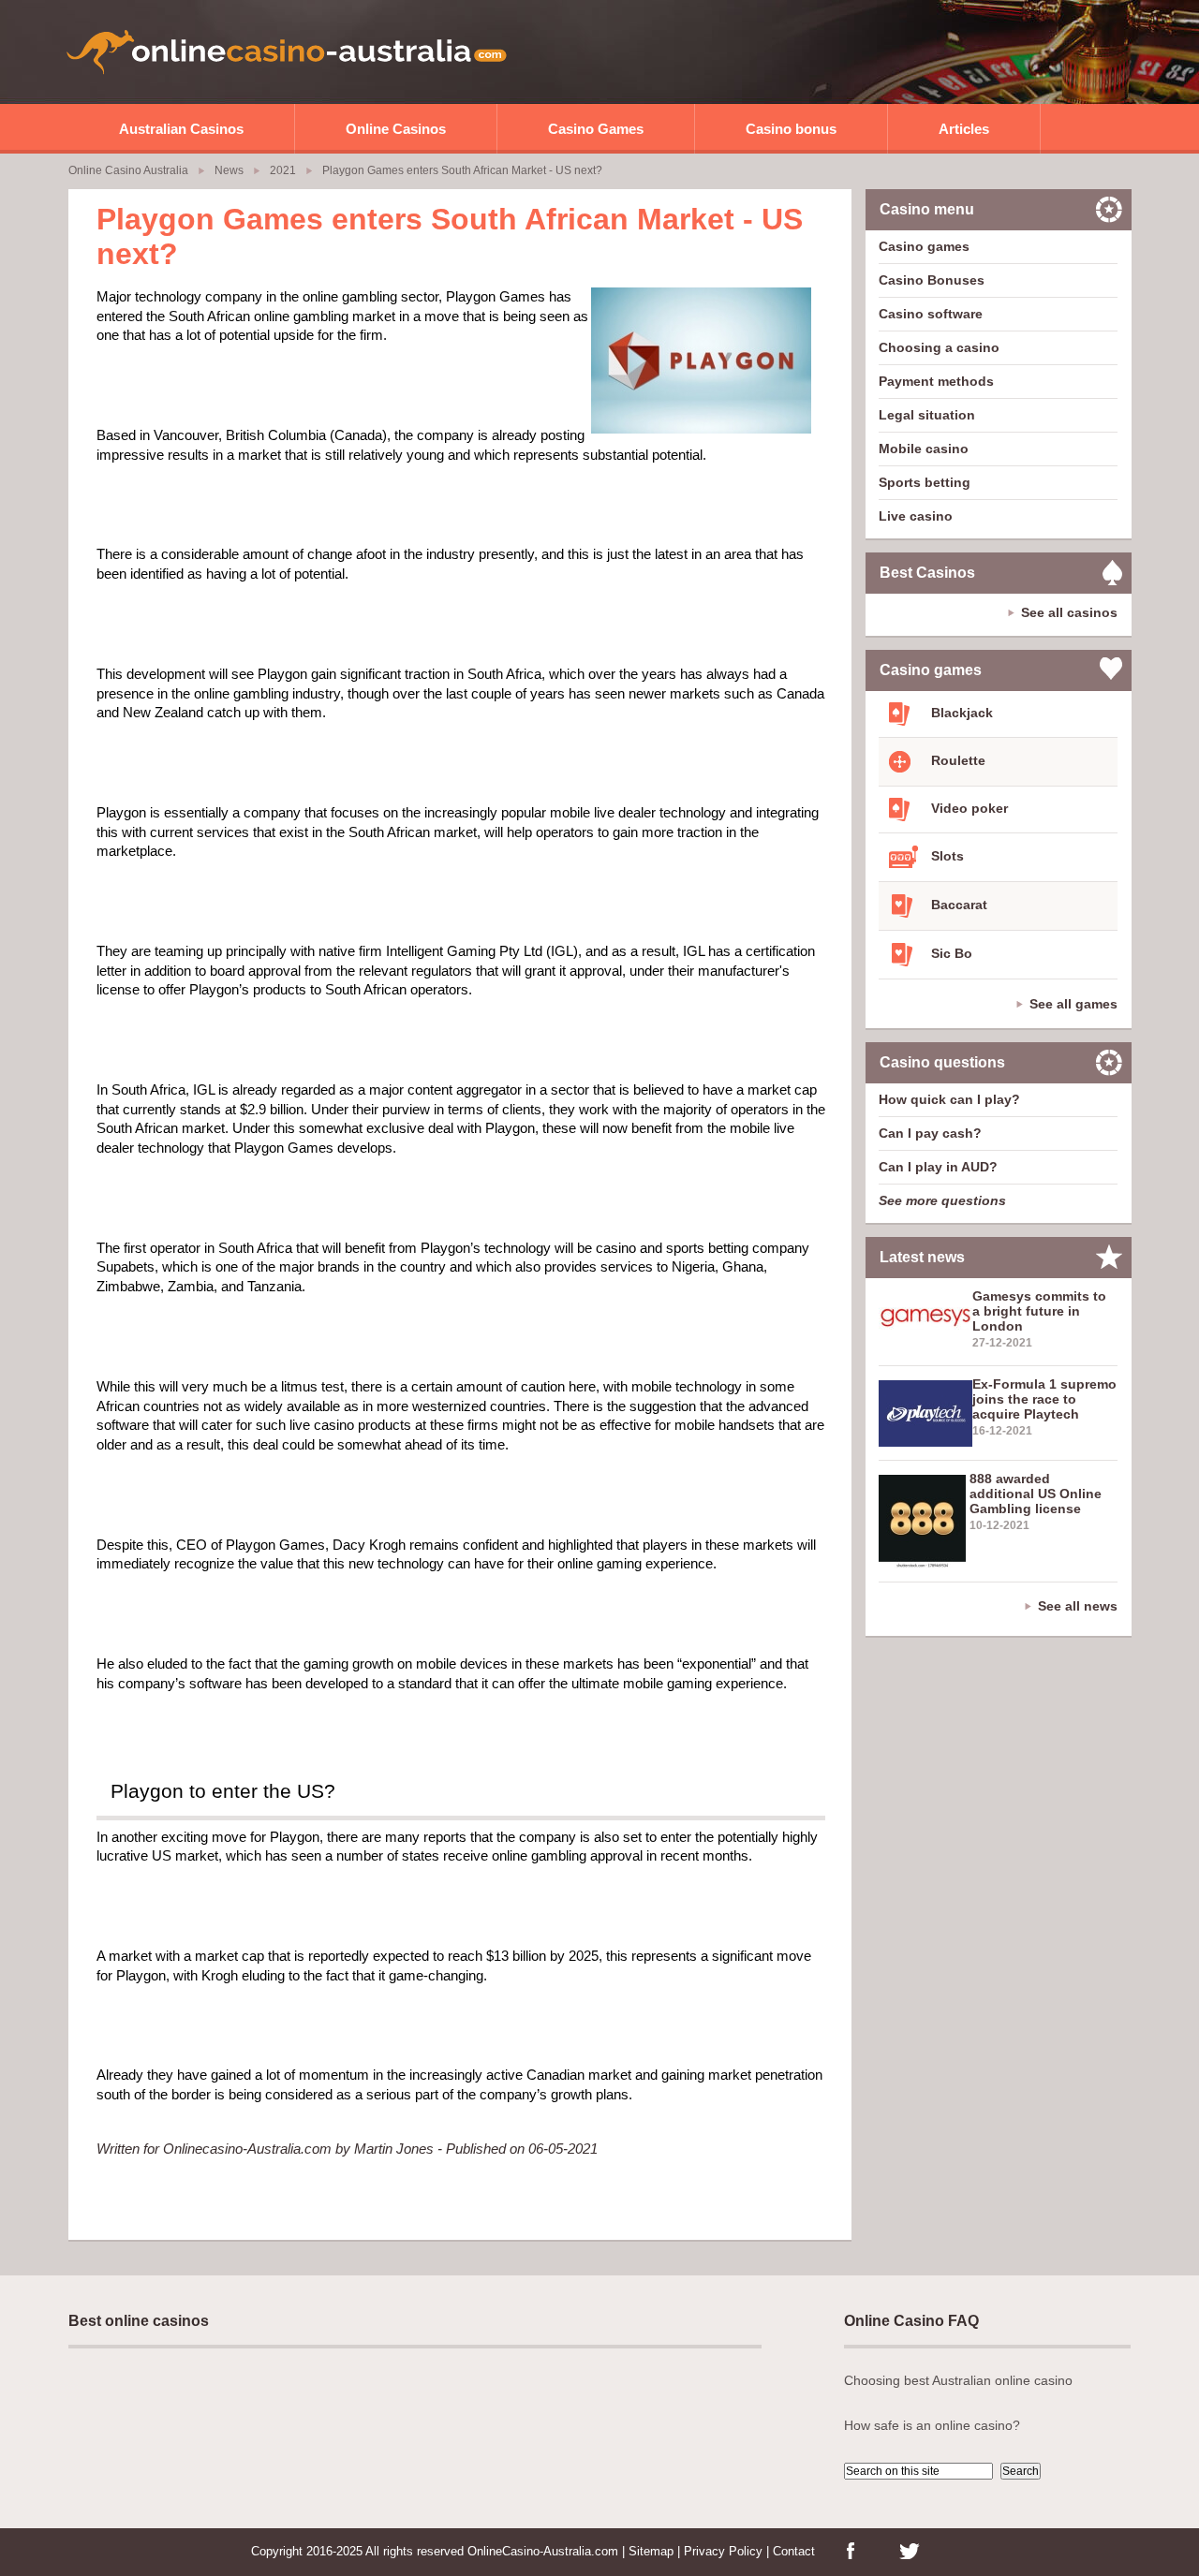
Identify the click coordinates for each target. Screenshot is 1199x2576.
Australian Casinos (181, 129)
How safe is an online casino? (932, 2425)
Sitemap (651, 2551)
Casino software (931, 314)
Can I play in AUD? (938, 1167)
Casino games (924, 246)
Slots (946, 856)
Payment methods (936, 381)
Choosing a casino (939, 347)
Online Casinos (396, 129)
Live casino (916, 516)
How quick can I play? (949, 1099)
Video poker (968, 808)
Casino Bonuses (932, 280)
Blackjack (960, 713)
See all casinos (1069, 612)
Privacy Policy (723, 2551)
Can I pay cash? (930, 1133)
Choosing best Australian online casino (958, 2380)
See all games (1073, 1004)
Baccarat (957, 905)
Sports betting (925, 482)
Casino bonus (791, 129)
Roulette (956, 760)
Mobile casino (924, 449)
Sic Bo (950, 953)
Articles (964, 129)
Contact (794, 2551)
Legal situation (927, 415)
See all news (1078, 1606)
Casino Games (596, 129)
